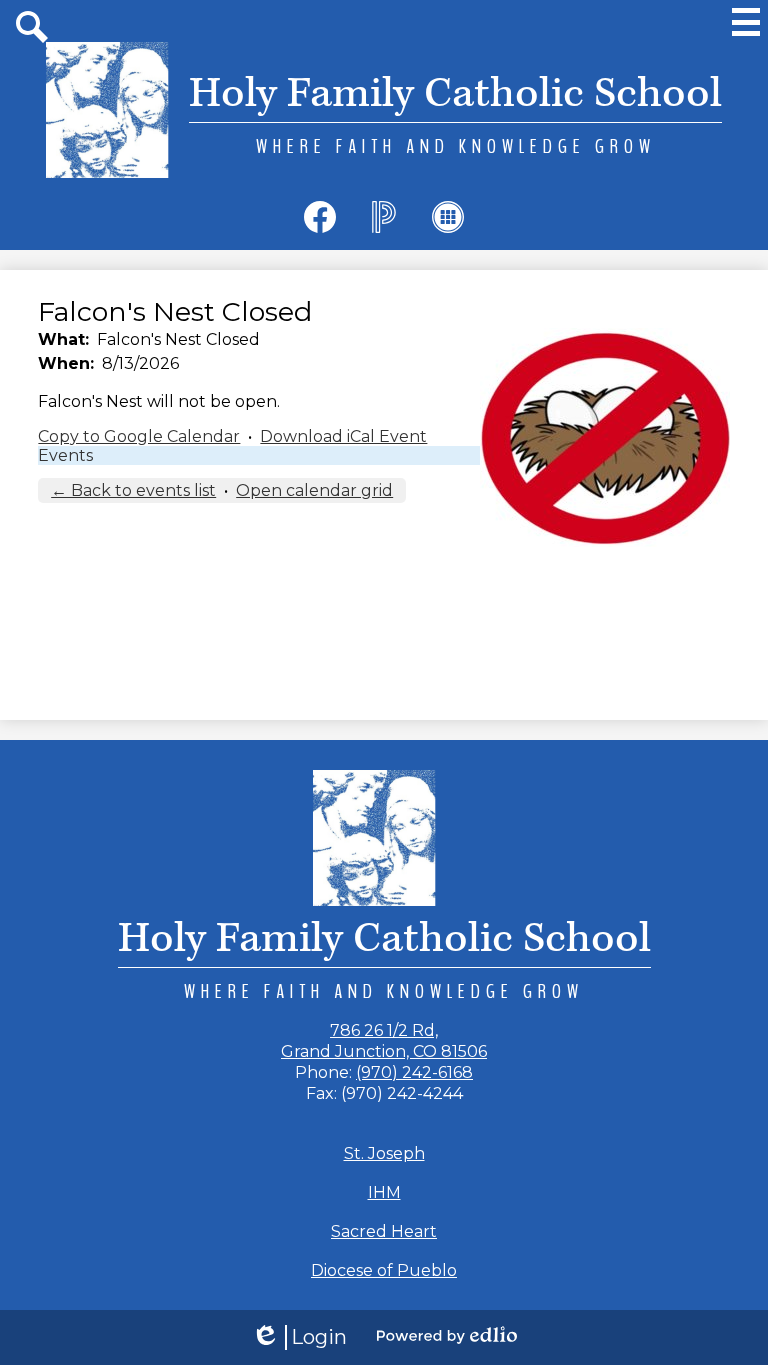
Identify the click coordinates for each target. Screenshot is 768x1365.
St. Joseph (384, 1153)
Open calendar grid (314, 490)
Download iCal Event (343, 436)
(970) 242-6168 (414, 1072)
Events (65, 455)
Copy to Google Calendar (139, 436)
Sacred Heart (384, 1231)
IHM (384, 1192)
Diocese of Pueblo (384, 1270)
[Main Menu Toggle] (746, 22)
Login (299, 1337)
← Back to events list (133, 490)
